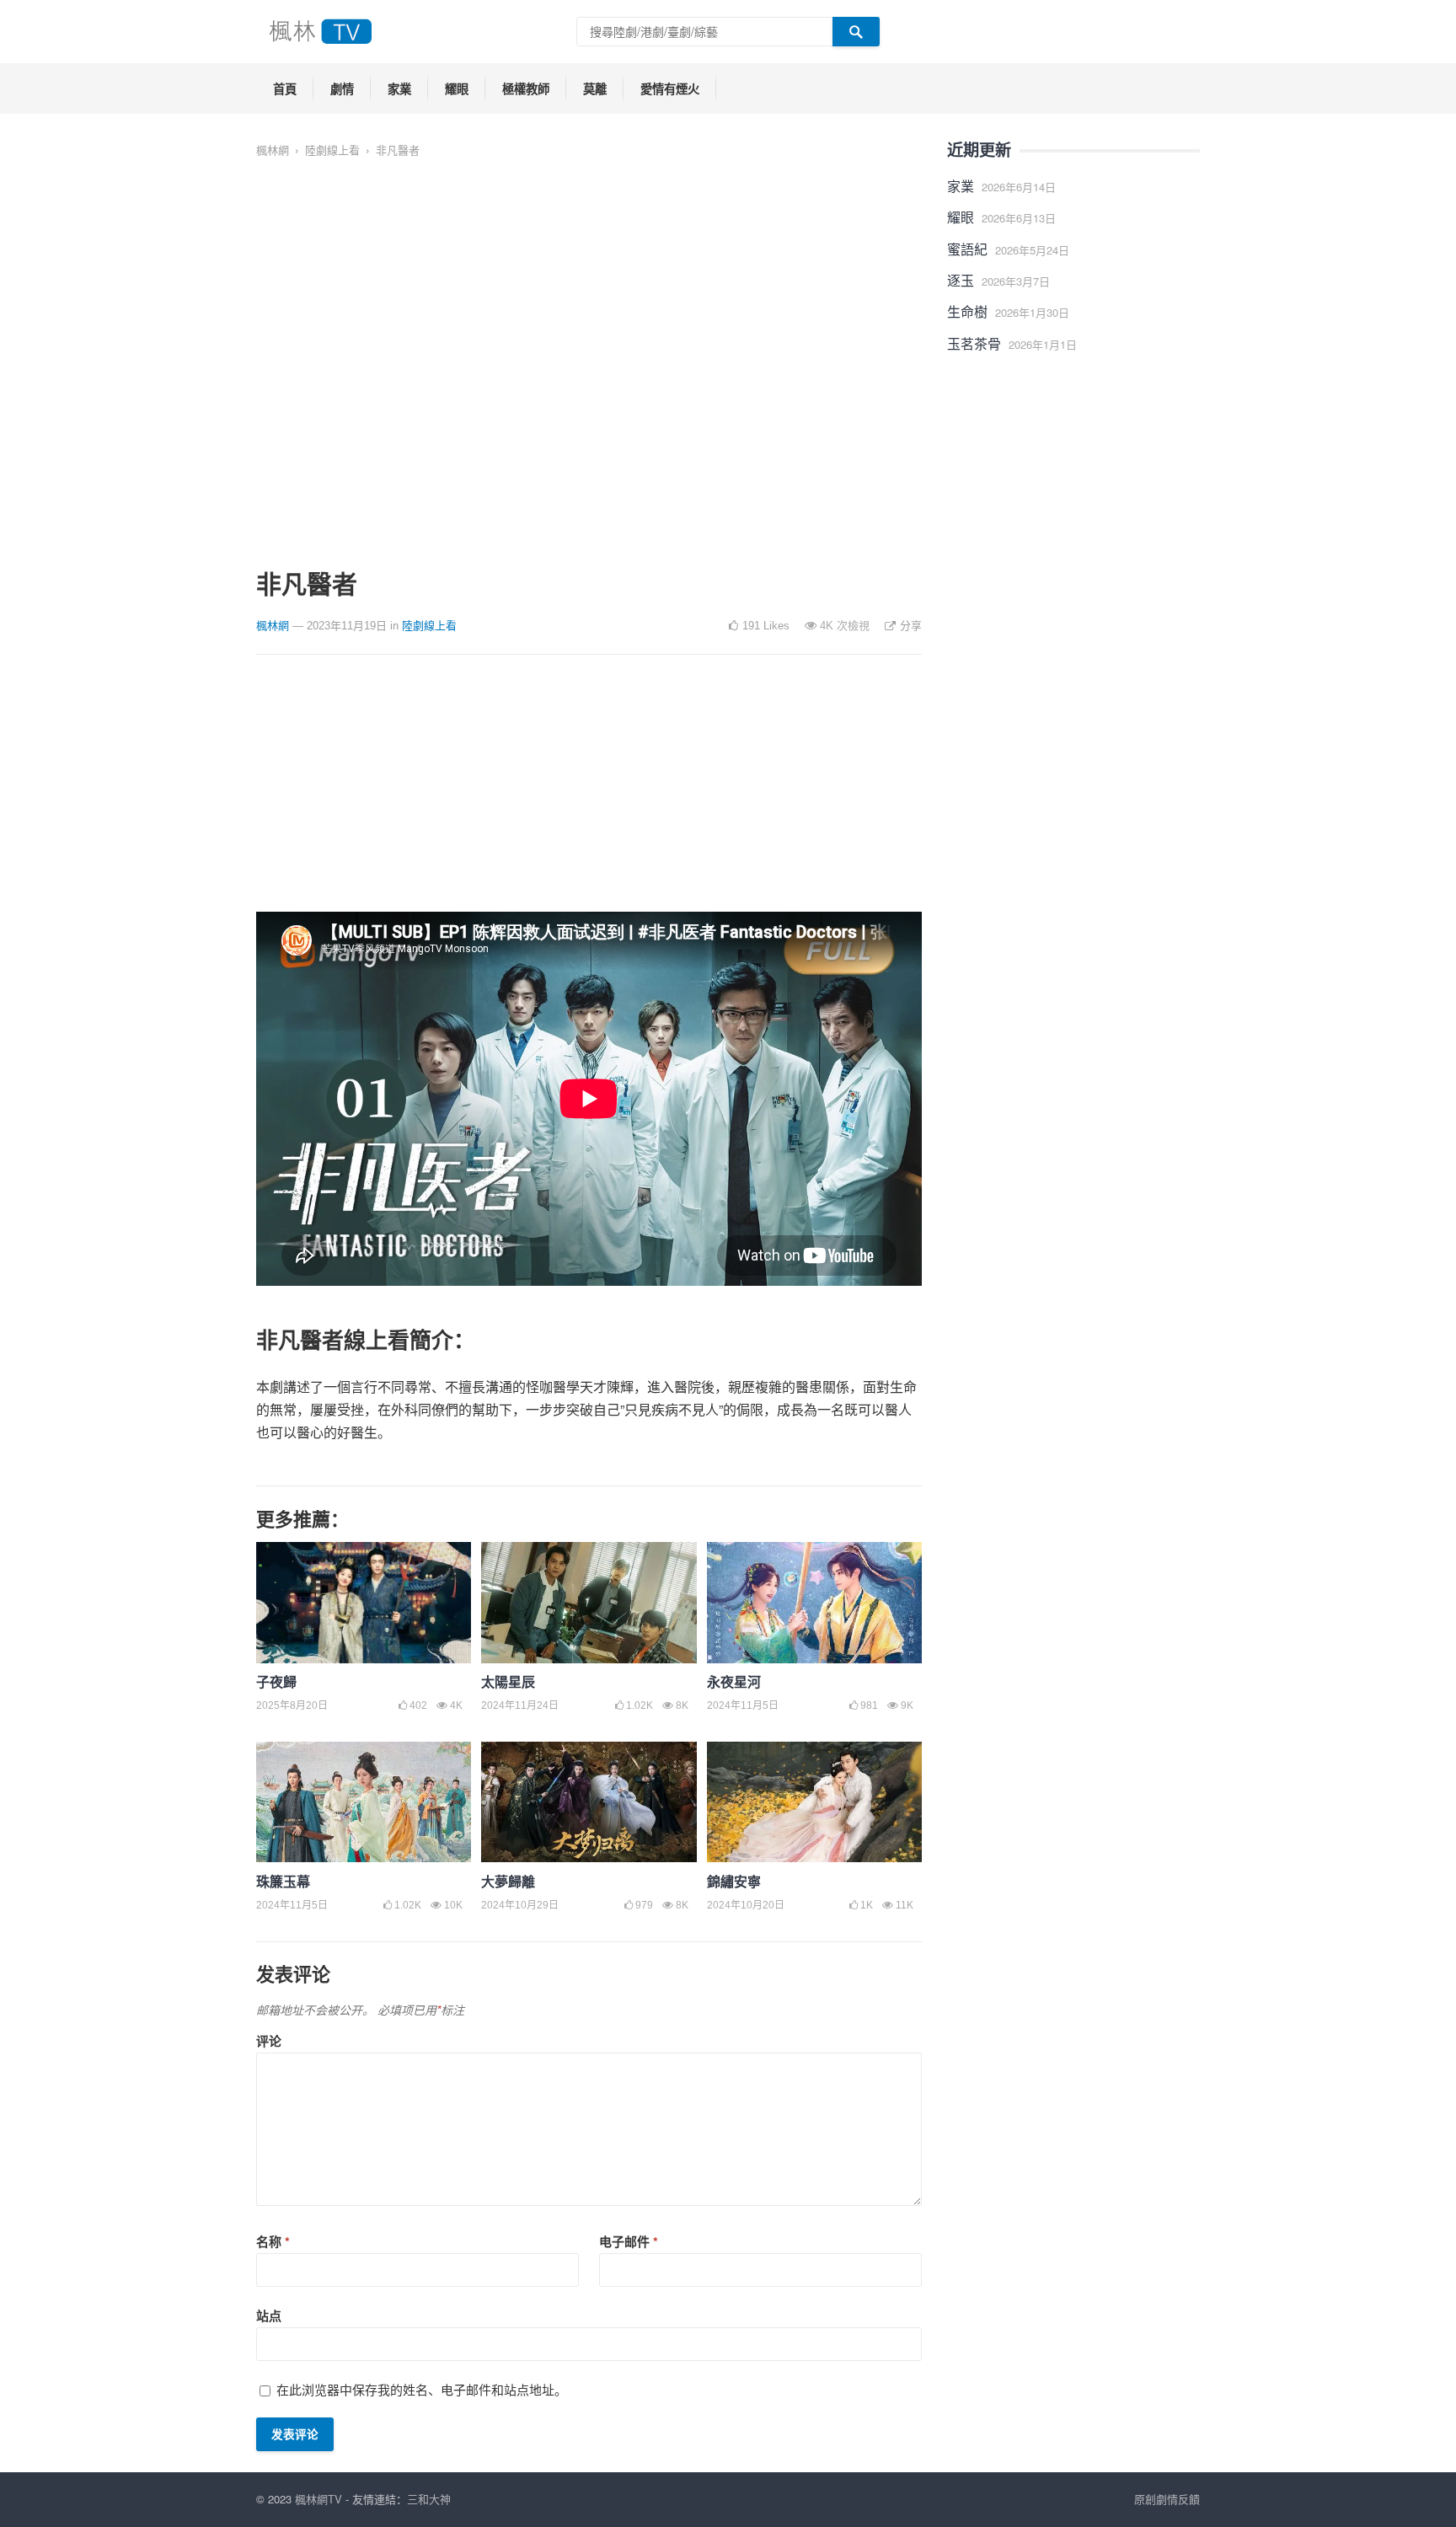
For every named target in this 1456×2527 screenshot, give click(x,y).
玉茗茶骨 (974, 343)
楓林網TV (318, 2499)
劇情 (342, 88)
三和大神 (429, 2499)
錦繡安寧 (734, 1881)
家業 (399, 88)
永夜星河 (734, 1681)
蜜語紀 (967, 249)
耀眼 (457, 88)
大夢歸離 (508, 1881)
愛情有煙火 (670, 88)
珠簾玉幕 (283, 1881)
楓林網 (273, 150)
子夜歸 (276, 1681)
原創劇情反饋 (1167, 2499)
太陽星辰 (508, 1681)
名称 (273, 2241)
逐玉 (961, 280)
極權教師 (526, 88)
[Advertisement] (589, 794)
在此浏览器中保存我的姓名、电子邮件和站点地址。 (422, 2389)
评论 (269, 2041)
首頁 (285, 88)
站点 (269, 2316)
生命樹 (967, 311)
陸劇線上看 (332, 150)
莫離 (595, 88)
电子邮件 (629, 2241)
